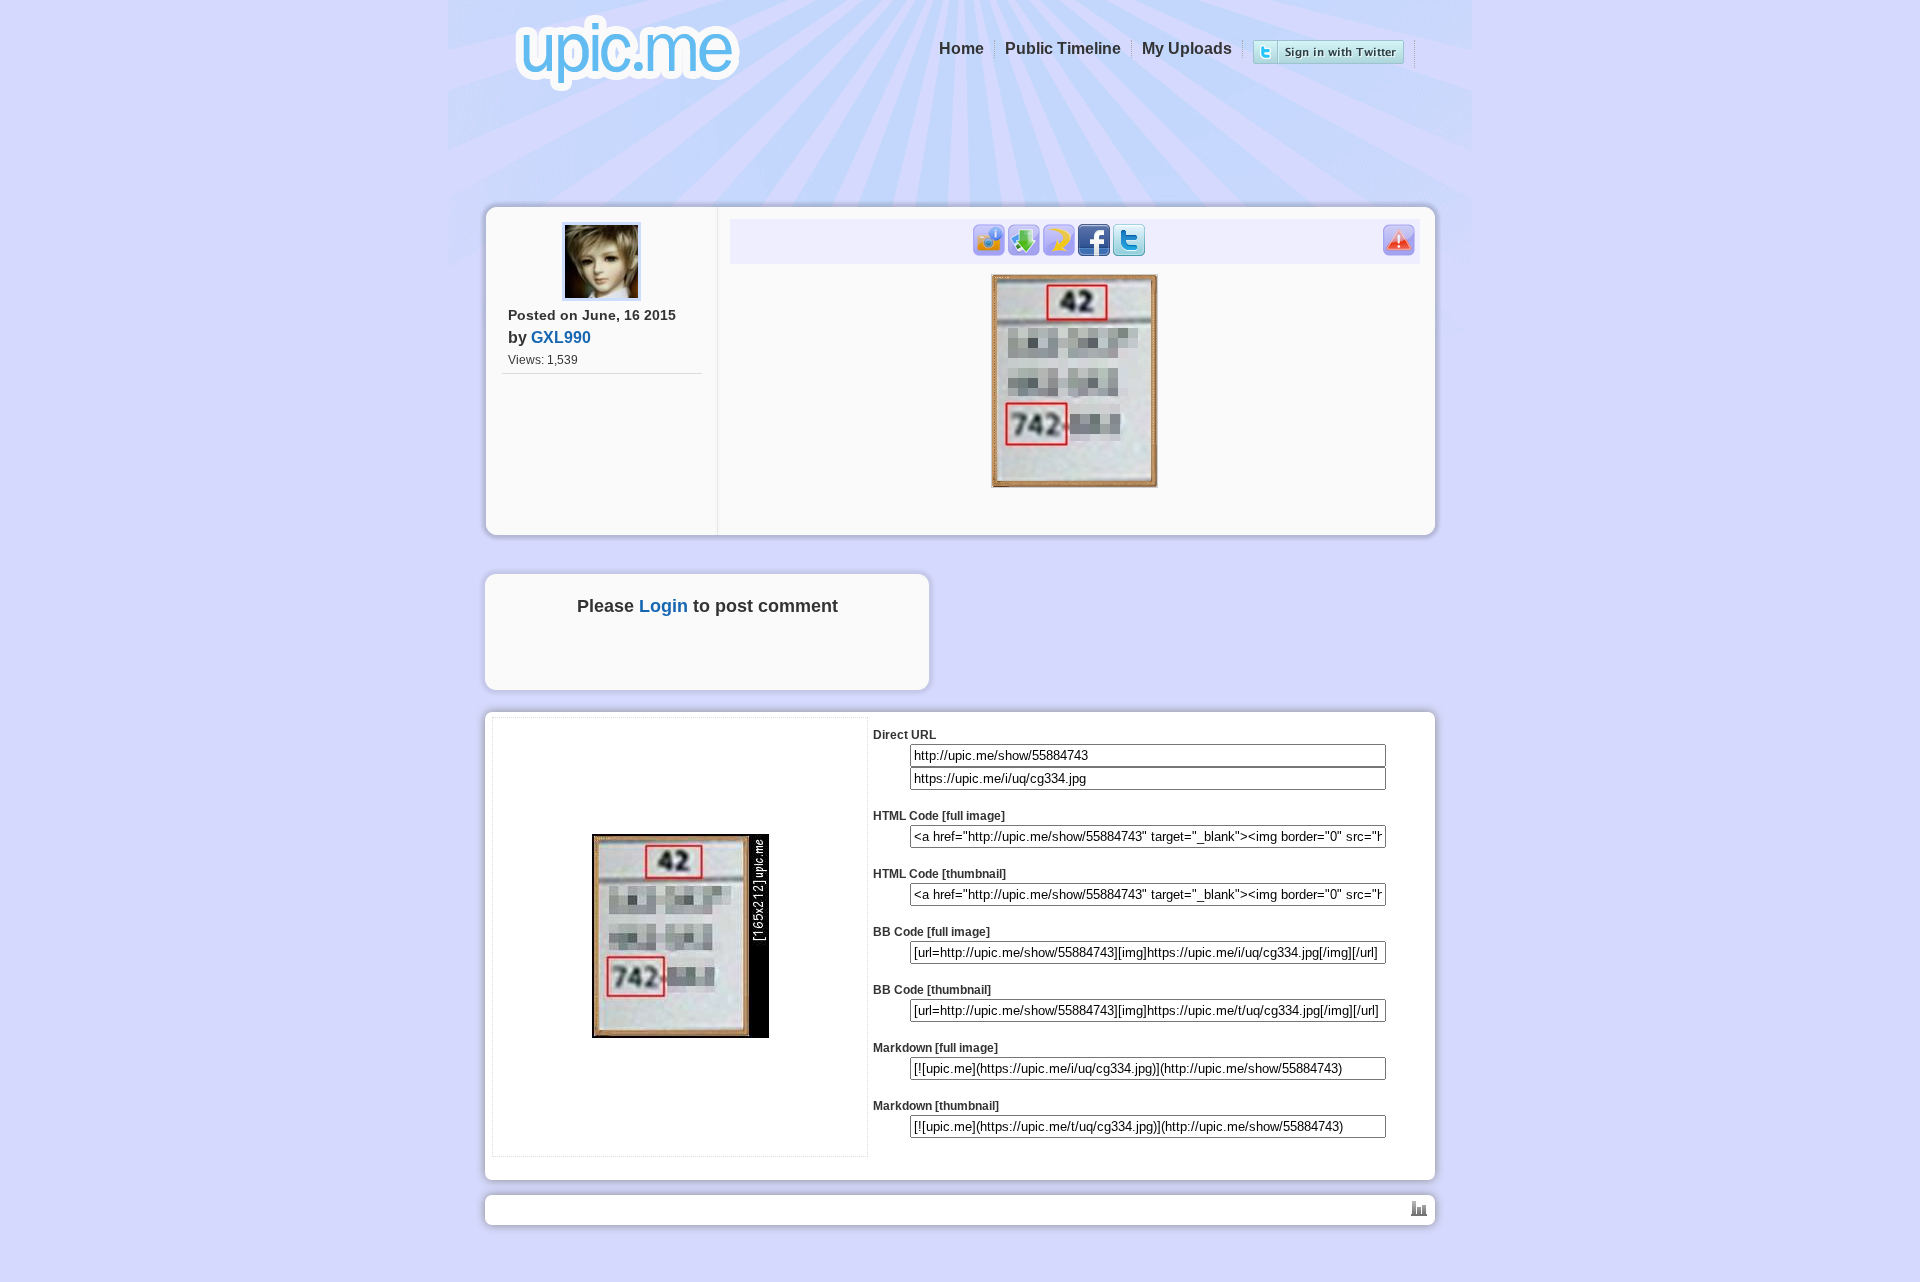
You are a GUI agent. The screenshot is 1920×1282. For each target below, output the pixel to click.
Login (663, 606)
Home (961, 48)
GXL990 (561, 337)
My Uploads (1187, 48)
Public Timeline (1063, 48)
